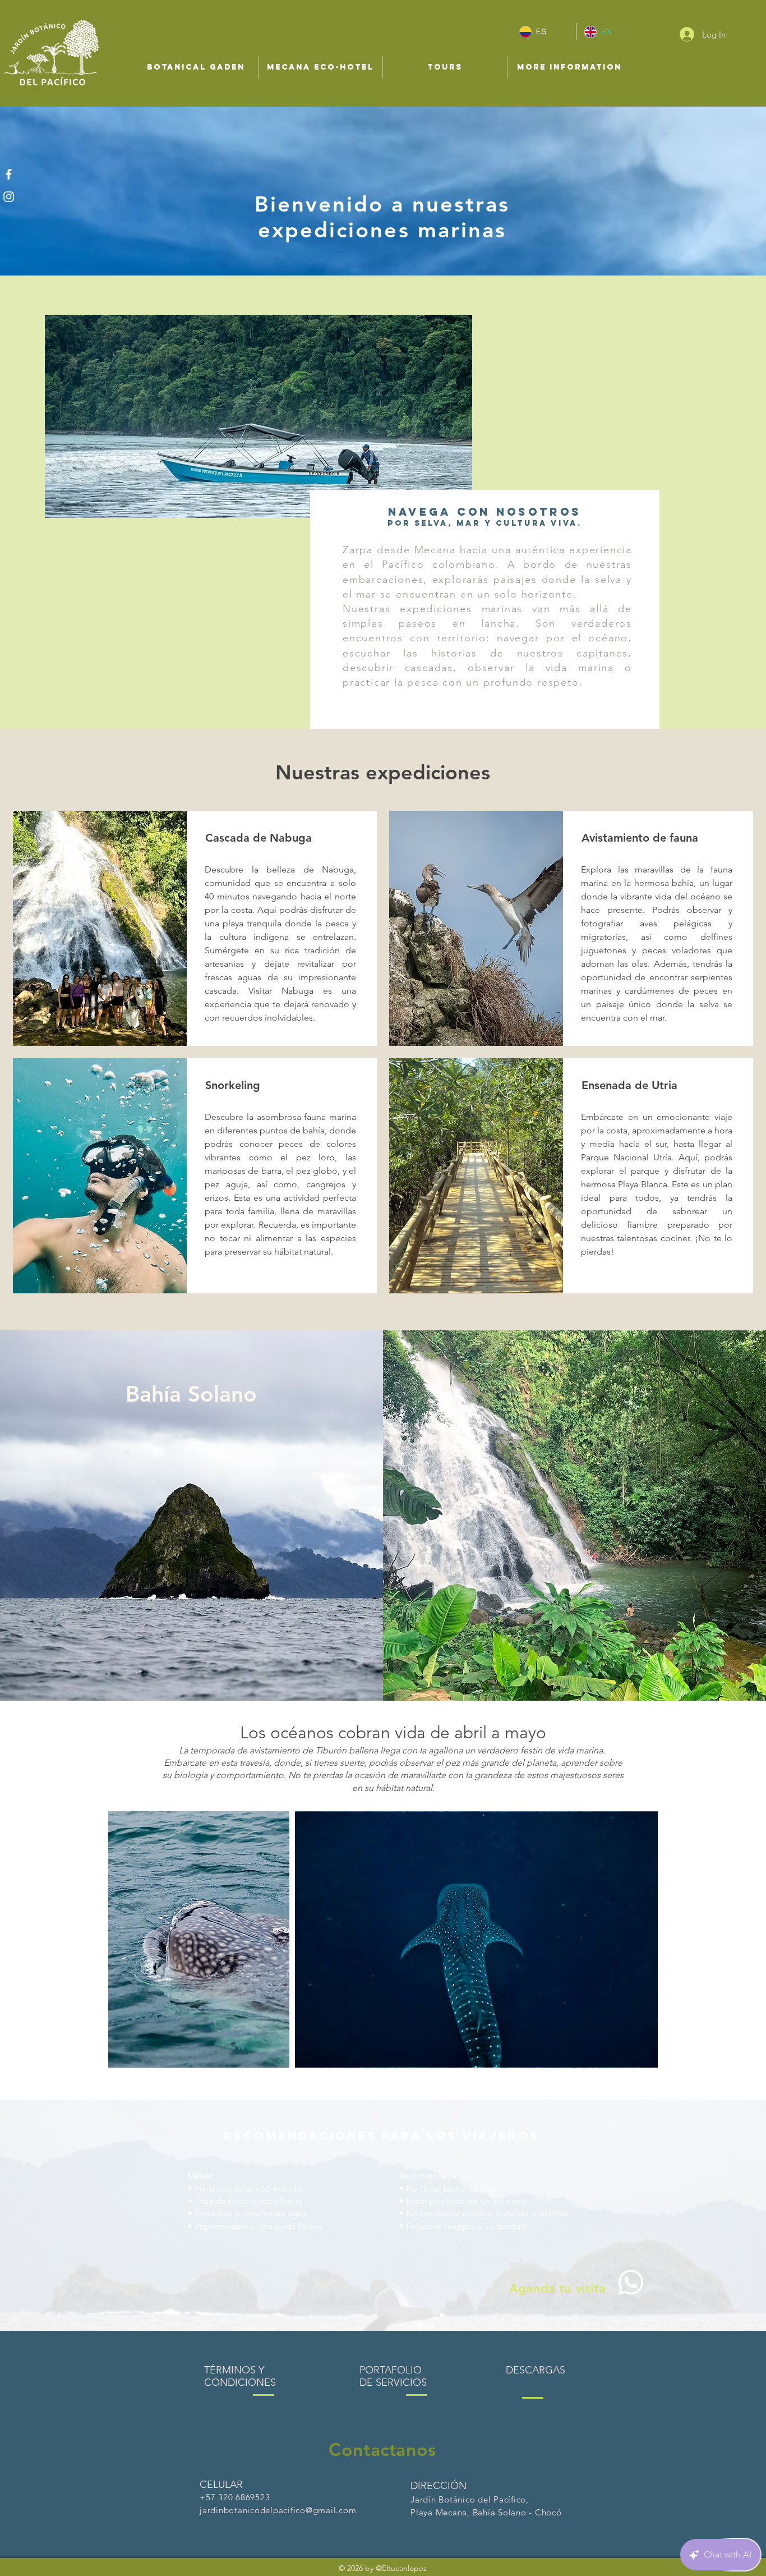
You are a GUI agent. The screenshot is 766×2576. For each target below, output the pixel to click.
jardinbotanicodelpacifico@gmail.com (278, 2510)
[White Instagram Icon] (9, 197)
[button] (196, 67)
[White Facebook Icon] (9, 174)
